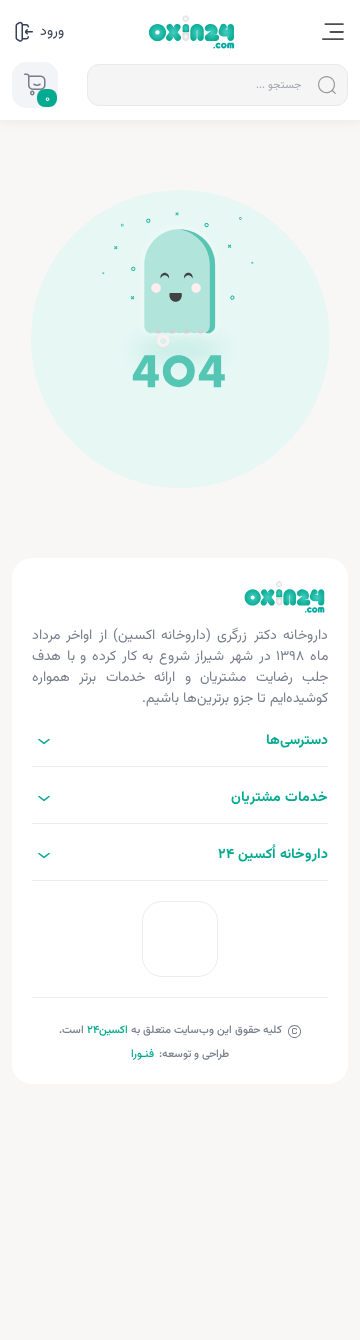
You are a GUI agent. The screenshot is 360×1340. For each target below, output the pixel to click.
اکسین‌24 (107, 1030)
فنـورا (142, 1054)
